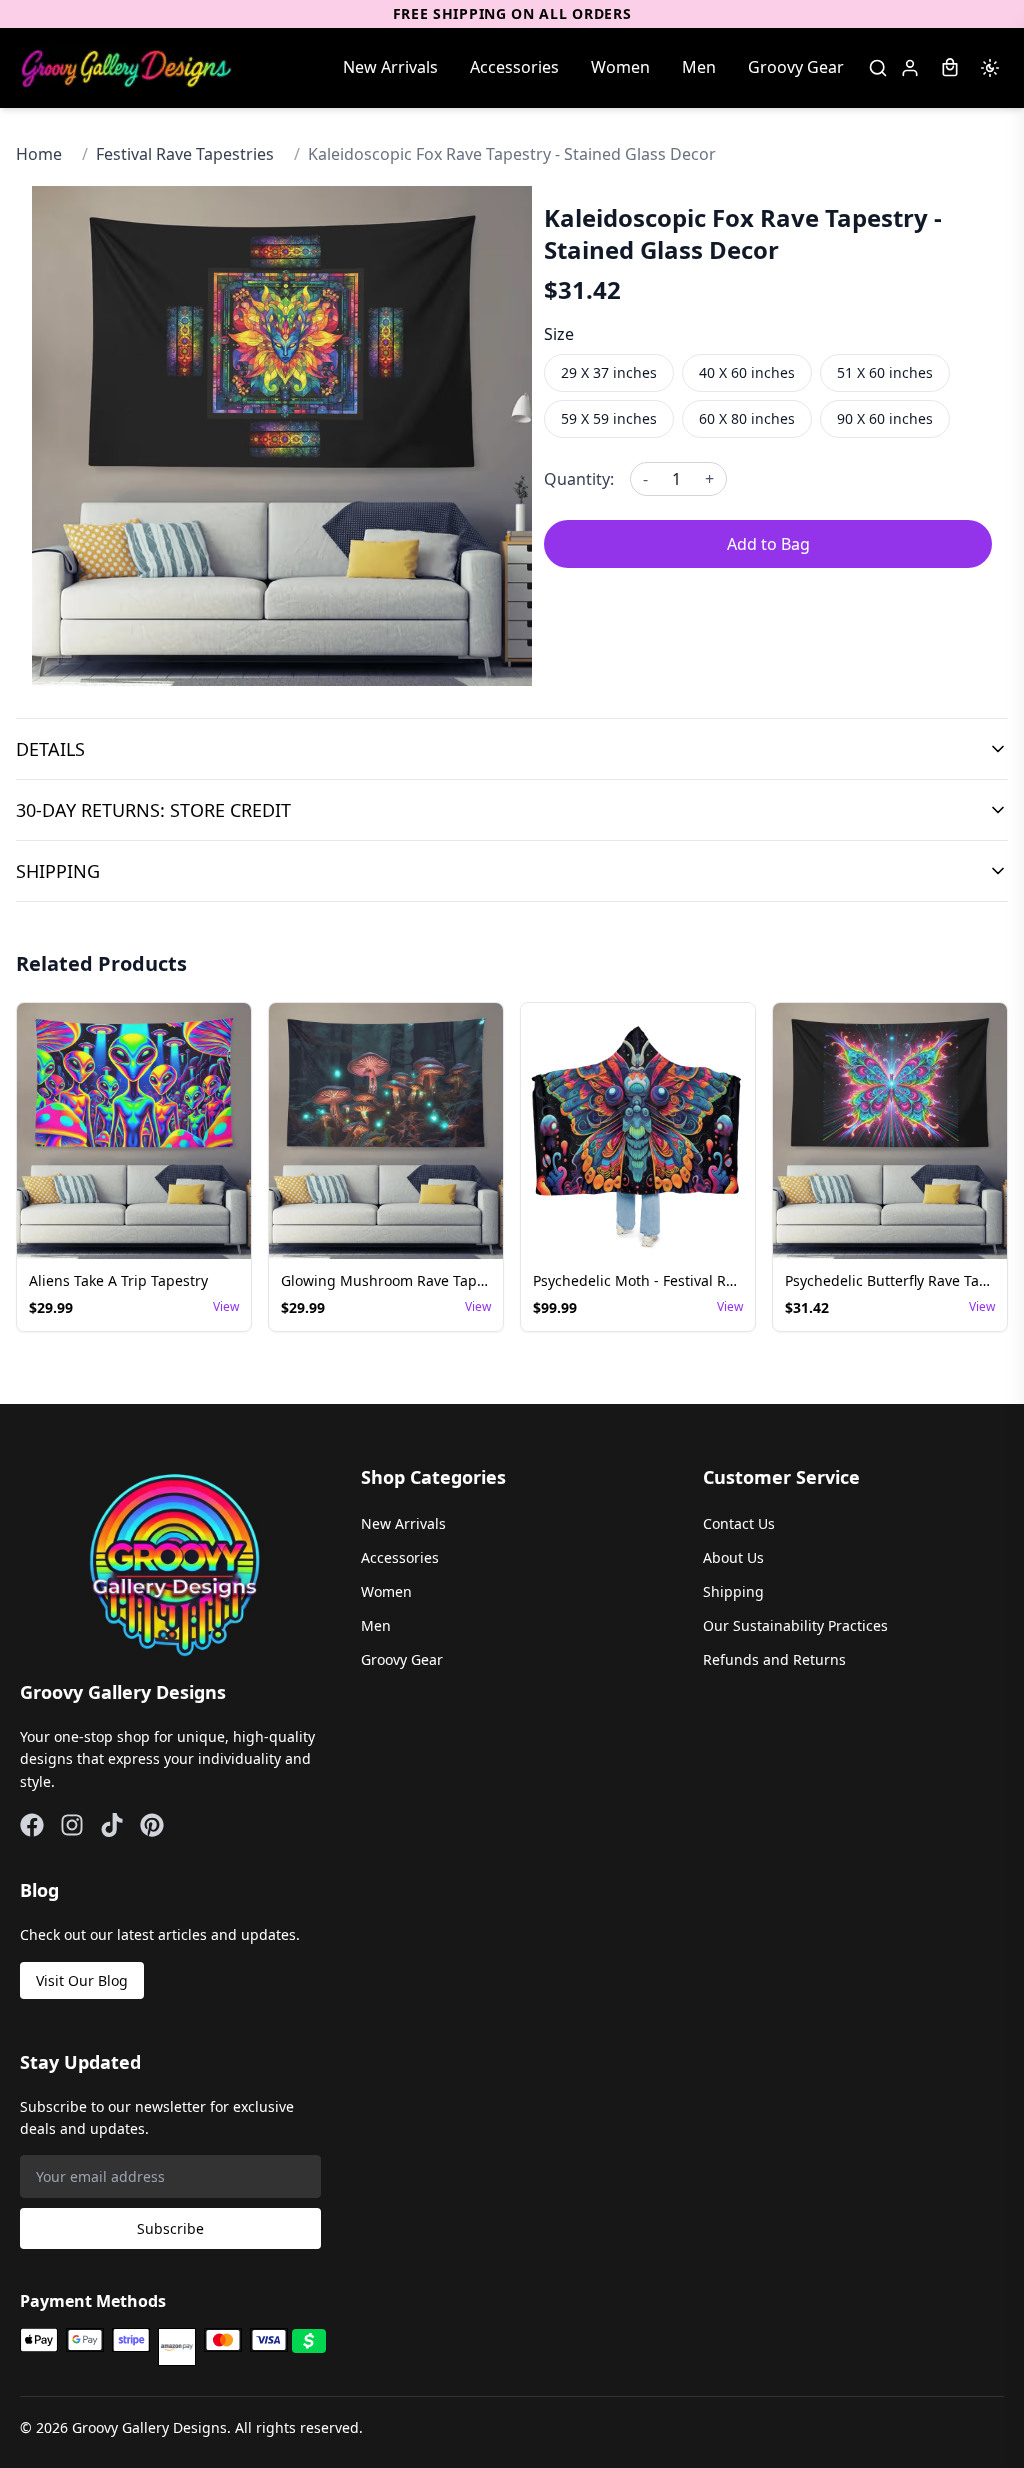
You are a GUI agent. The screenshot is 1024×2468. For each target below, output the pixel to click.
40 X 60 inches (747, 372)
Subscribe (170, 2228)
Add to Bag (768, 544)
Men (699, 67)
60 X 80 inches (747, 418)
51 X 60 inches (885, 372)
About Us (733, 1557)
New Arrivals (390, 67)
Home (39, 154)
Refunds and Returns (774, 1659)
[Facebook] (32, 1825)
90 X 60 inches (885, 418)
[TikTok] (112, 1825)
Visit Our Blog (82, 1980)
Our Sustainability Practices (795, 1625)
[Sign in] (910, 68)
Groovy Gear (796, 67)
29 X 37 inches (609, 372)
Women (620, 67)
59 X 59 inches (609, 418)
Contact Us (739, 1523)
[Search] (878, 68)
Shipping (733, 1591)
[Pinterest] (152, 1825)
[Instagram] (72, 1825)
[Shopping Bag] (950, 68)
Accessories (514, 67)
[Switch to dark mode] (990, 68)
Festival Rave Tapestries (185, 154)
